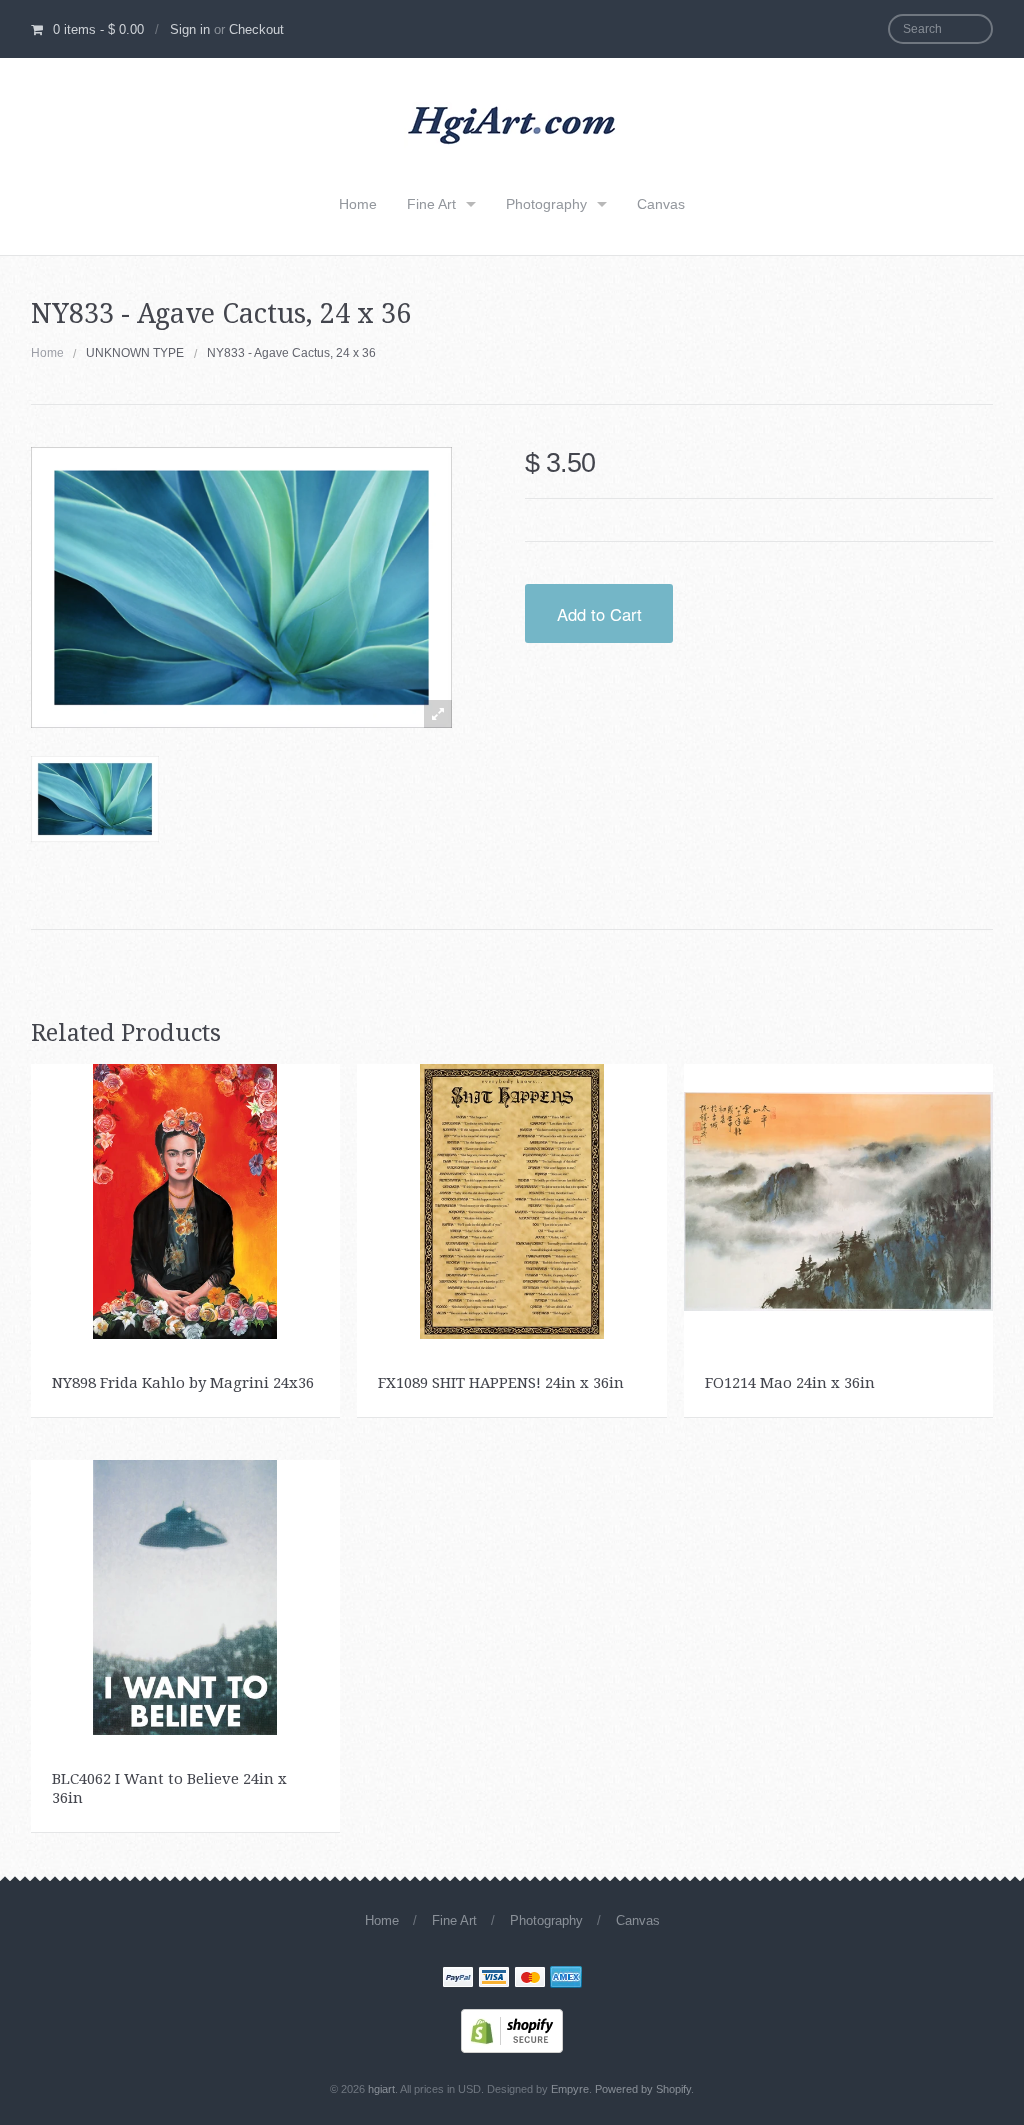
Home (358, 204)
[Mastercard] (530, 1979)
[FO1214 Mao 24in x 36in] (838, 1200)
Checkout (256, 29)
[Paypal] (458, 1979)
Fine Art (431, 204)
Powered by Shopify (643, 2089)
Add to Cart (599, 614)
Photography (546, 204)
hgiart (381, 2089)
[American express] (566, 1979)
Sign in (190, 29)
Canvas (661, 204)
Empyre (570, 2089)
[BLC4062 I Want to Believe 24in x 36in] (185, 1596)
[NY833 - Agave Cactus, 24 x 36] (95, 799)
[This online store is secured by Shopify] (512, 2029)
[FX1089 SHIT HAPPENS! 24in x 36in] (512, 1200)
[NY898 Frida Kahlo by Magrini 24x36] (185, 1200)
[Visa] (494, 1979)
